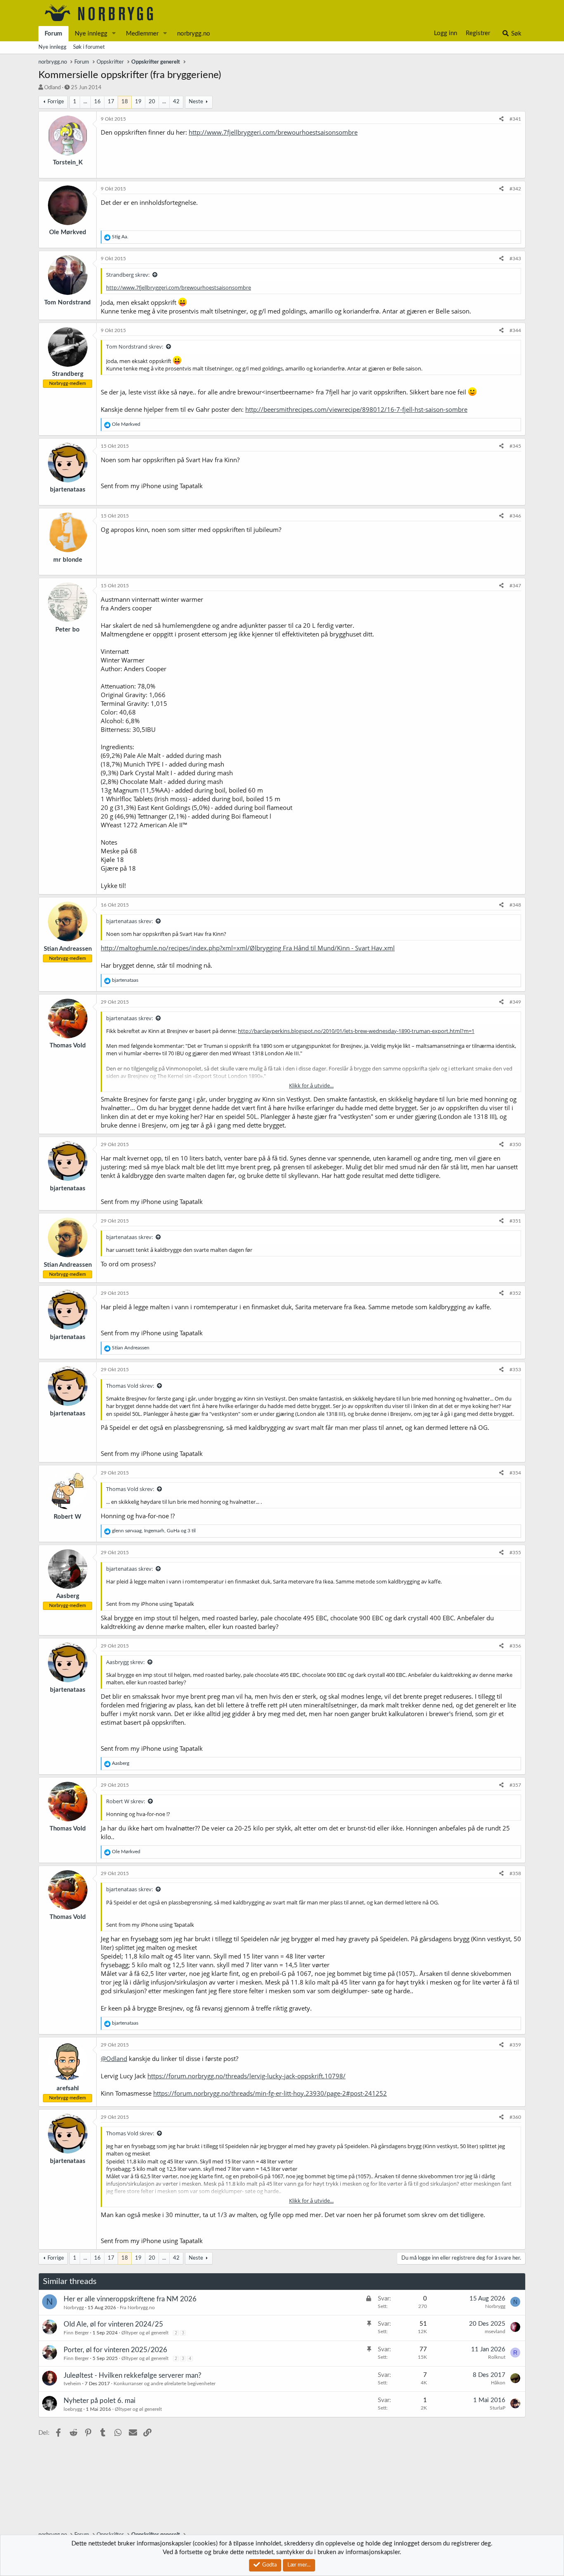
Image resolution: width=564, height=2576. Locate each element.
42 (176, 102)
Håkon (498, 2383)
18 (125, 102)
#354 (515, 1473)
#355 (515, 1553)
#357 (515, 1785)
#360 (515, 2117)
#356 (515, 1646)
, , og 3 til (154, 1531)
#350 (515, 1144)
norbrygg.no (194, 34)
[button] (114, 34)
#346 (515, 516)
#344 (515, 330)
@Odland (114, 2058)
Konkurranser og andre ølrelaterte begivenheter (165, 2384)
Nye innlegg (91, 34)
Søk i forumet (89, 47)
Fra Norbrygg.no (137, 2308)
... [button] (85, 102)
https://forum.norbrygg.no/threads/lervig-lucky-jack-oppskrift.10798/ (246, 2076)
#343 (515, 259)
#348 (515, 905)
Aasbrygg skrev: (125, 1662)
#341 (515, 119)
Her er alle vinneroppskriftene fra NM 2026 (130, 2299)
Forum (53, 34)
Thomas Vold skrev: (130, 1386)
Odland (52, 88)
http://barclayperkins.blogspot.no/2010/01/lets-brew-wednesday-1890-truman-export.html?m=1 (356, 1031)
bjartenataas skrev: (129, 921)
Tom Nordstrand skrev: (135, 347)
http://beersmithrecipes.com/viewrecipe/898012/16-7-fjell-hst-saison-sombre (356, 409)
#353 (515, 1370)
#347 (515, 586)
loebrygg (73, 2409)
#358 (515, 1873)
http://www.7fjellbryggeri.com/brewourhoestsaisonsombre (273, 132)
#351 (515, 1221)
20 (152, 102)
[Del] (501, 119)
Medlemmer (142, 34)
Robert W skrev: (126, 1801)
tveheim (72, 2384)
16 (97, 102)
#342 (515, 189)
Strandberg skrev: (128, 275)
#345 (515, 446)
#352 (515, 1293)
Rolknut (497, 2357)
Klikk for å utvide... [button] (311, 1085)
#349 (515, 1002)
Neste (196, 102)
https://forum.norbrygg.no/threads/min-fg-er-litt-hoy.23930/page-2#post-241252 (270, 2093)
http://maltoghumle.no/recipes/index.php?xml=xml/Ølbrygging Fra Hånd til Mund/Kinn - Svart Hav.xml (248, 948)
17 (111, 102)
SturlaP (498, 2408)
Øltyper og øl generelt (145, 2333)
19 (138, 102)
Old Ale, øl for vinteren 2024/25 (113, 2324)
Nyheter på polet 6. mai (100, 2401)
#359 (515, 2045)
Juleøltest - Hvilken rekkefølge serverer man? (133, 2375)
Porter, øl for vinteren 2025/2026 (115, 2350)
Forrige (56, 102)
